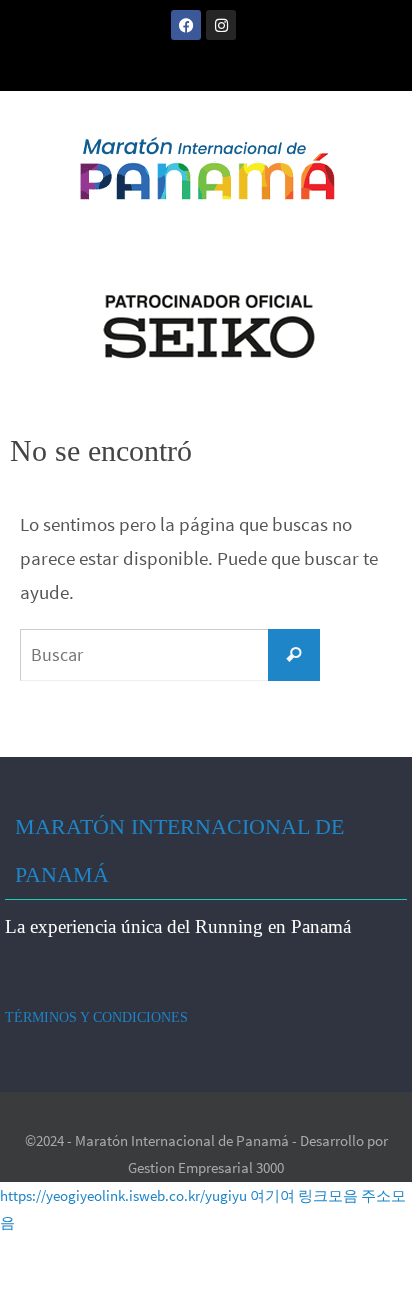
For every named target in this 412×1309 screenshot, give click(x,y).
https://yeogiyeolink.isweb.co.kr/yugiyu (123, 1195)
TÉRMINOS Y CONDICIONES (96, 1017)
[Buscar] (294, 655)
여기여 (272, 1195)
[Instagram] (221, 25)
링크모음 (328, 1195)
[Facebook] (186, 25)
